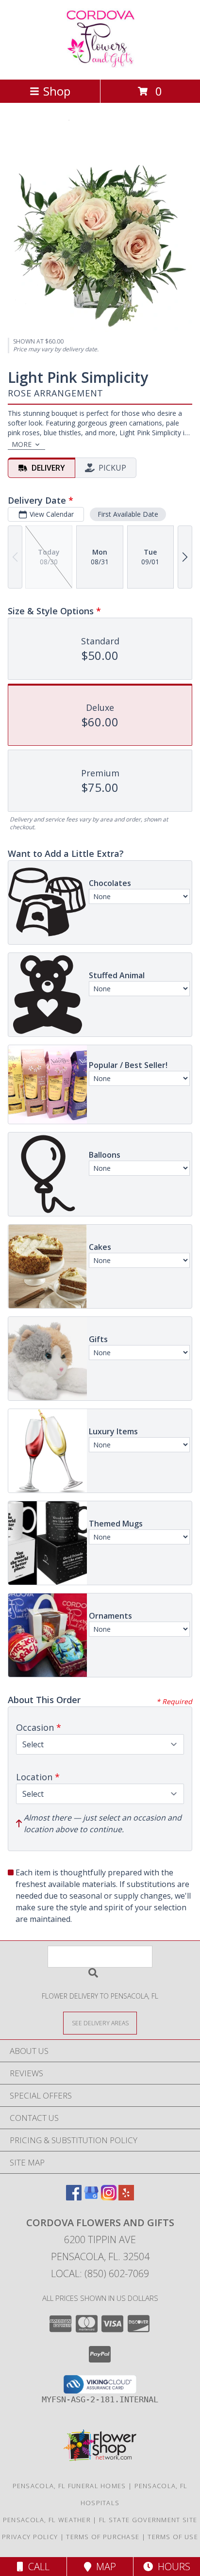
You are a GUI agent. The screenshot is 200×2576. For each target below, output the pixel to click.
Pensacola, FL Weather (47, 2520)
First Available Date (128, 514)
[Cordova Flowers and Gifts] (100, 65)
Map (104, 2567)
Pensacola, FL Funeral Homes (69, 2486)
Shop (57, 91)
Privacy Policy (30, 2537)
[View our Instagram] (109, 2197)
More (22, 444)
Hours (172, 2567)
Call (36, 2567)
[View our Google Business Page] (91, 2197)
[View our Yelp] (126, 2197)
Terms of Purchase (103, 2537)
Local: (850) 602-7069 (100, 2273)
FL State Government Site (148, 2520)
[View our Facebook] (74, 2197)
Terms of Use (173, 2537)
